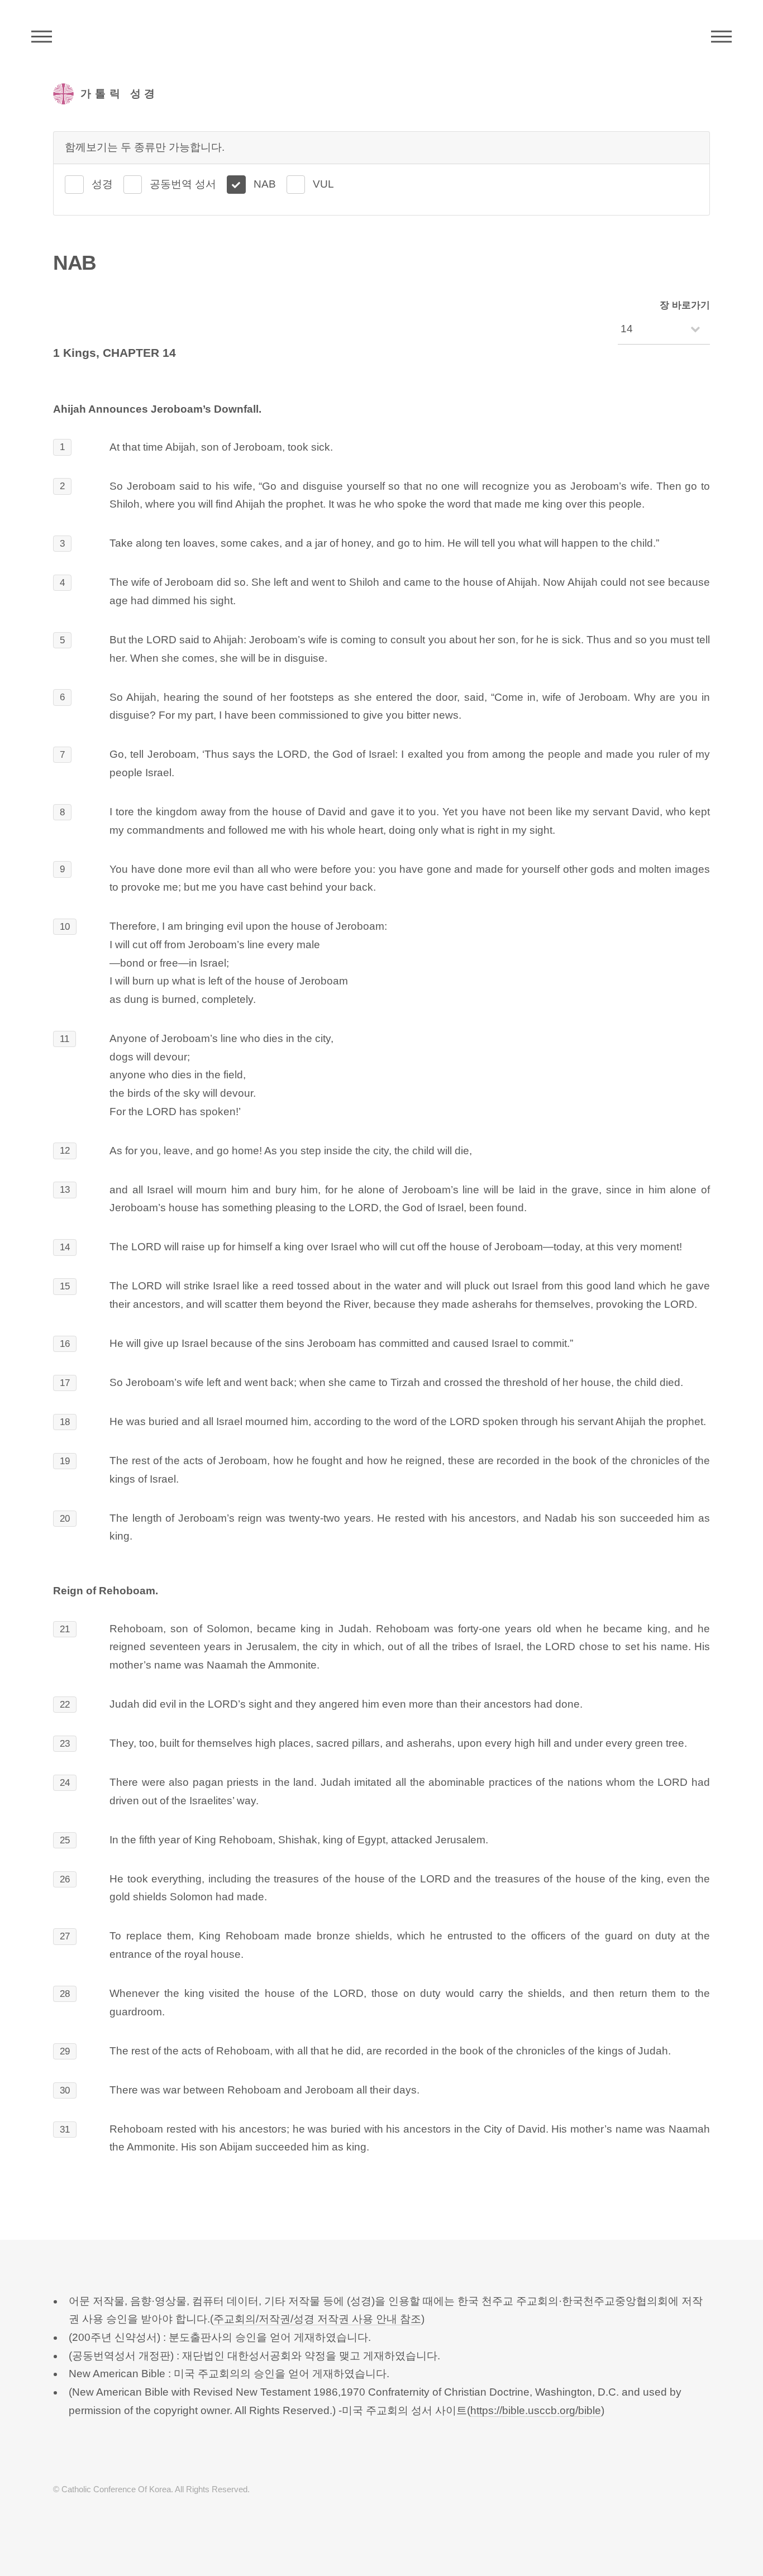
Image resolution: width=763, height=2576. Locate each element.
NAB (265, 184)
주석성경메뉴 (42, 36)
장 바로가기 (685, 305)
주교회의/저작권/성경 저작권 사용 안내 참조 (317, 2319)
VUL (323, 184)
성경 (102, 184)
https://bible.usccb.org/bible (536, 2410)
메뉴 (721, 36)
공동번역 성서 (183, 184)
